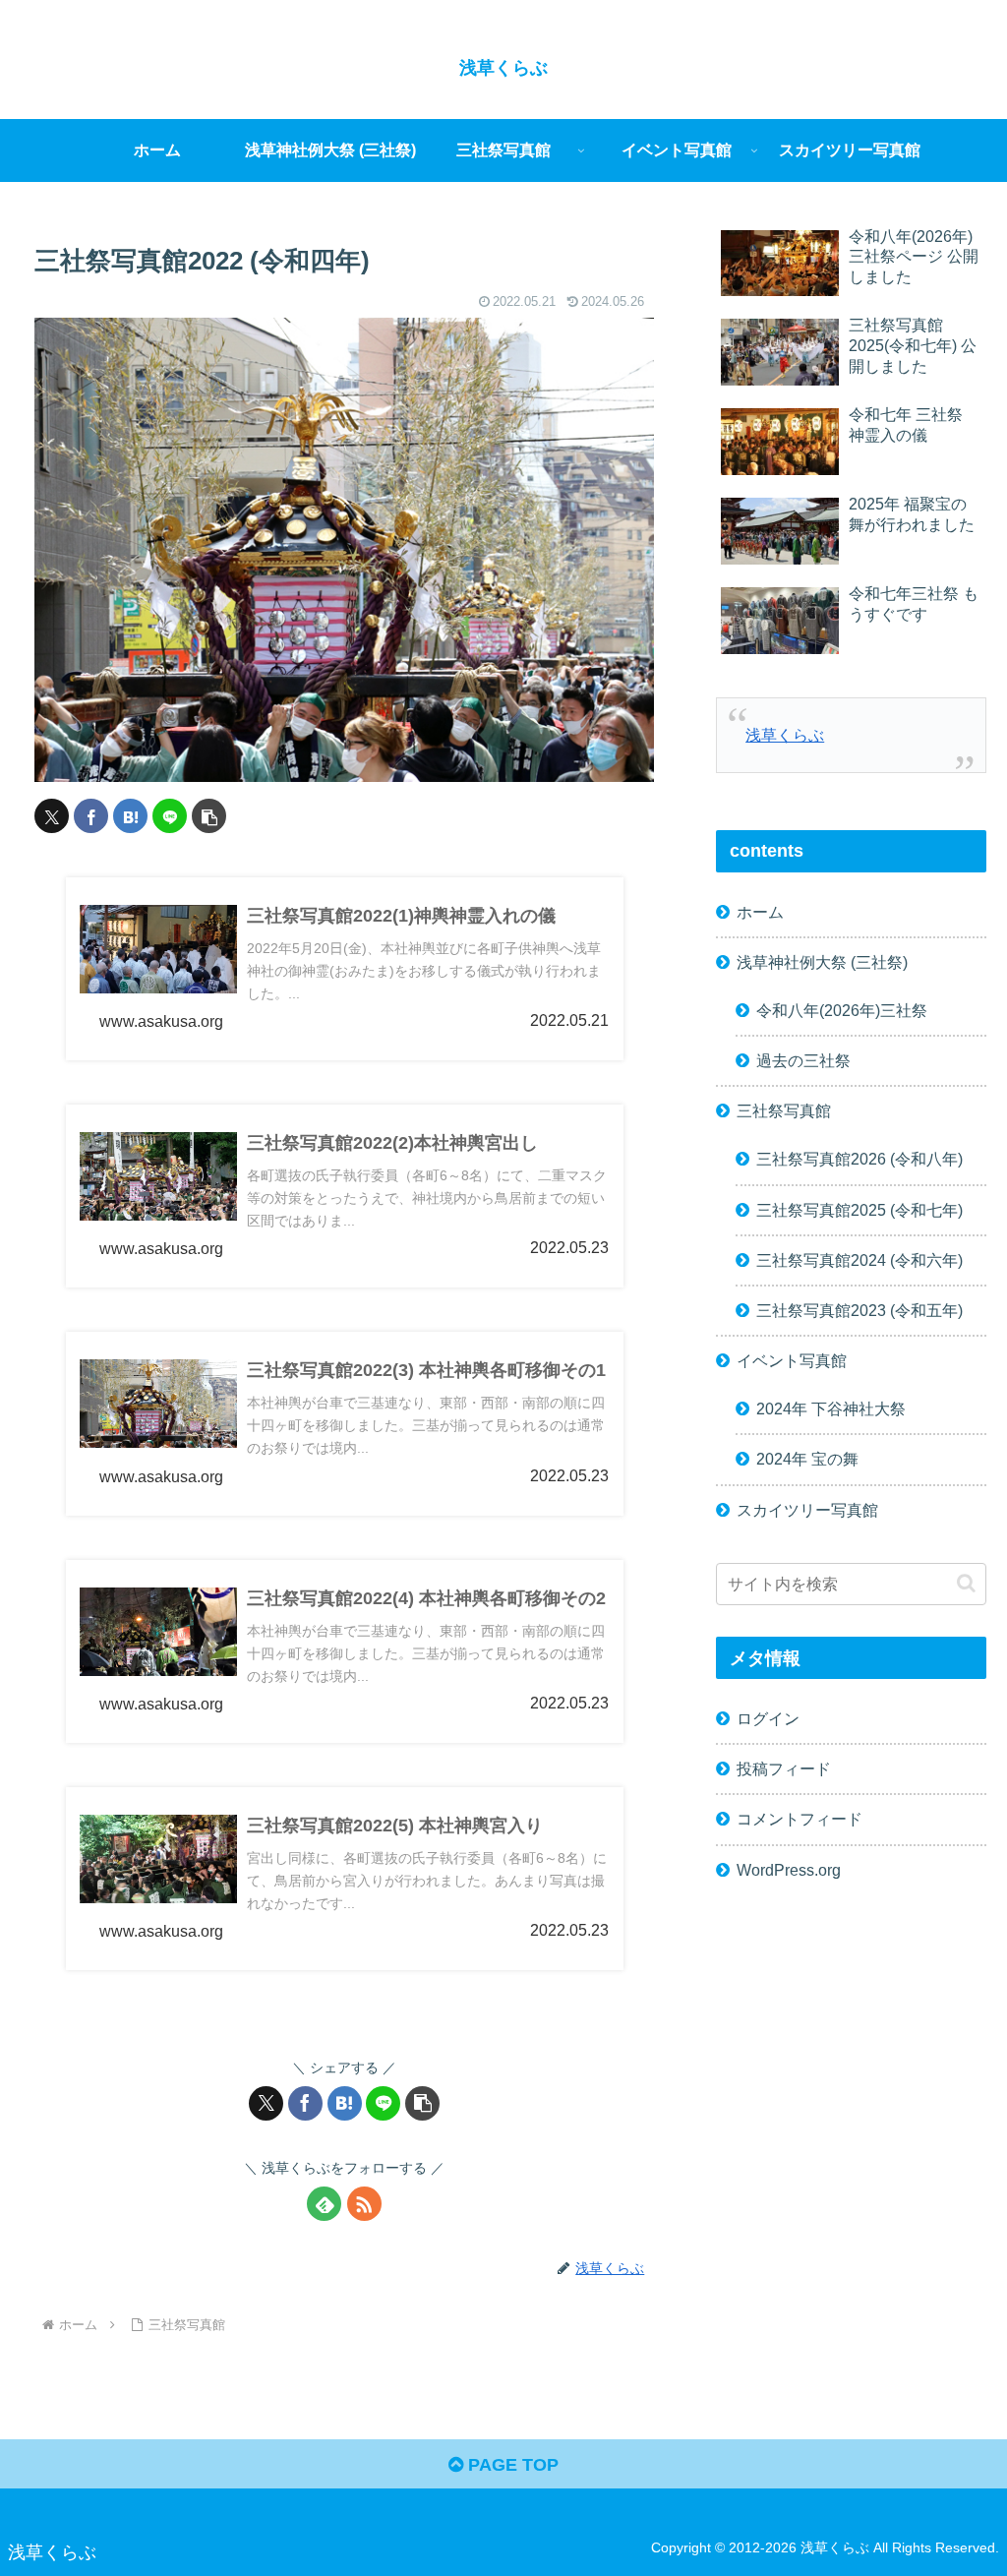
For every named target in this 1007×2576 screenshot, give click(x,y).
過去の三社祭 (803, 1060)
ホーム (760, 912)
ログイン (768, 1718)
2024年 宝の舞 (807, 1459)
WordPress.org (789, 1870)
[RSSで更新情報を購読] (364, 2204)
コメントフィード (800, 1819)
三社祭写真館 (784, 1110)
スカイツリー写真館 (807, 1510)
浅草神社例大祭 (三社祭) (822, 962)
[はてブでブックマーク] (130, 816)
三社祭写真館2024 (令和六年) (859, 1260)
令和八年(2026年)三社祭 (842, 1010)
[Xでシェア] (52, 816)
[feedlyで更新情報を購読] (324, 2204)
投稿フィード (784, 1768)
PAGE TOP (511, 2465)
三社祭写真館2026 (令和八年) (859, 1159)
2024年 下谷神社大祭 (831, 1408)
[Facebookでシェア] (91, 816)
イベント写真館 (792, 1360)
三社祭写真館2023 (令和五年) (859, 1310)
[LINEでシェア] (170, 816)
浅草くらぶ (785, 735)
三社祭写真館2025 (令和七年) (859, 1210)
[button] (209, 816)
